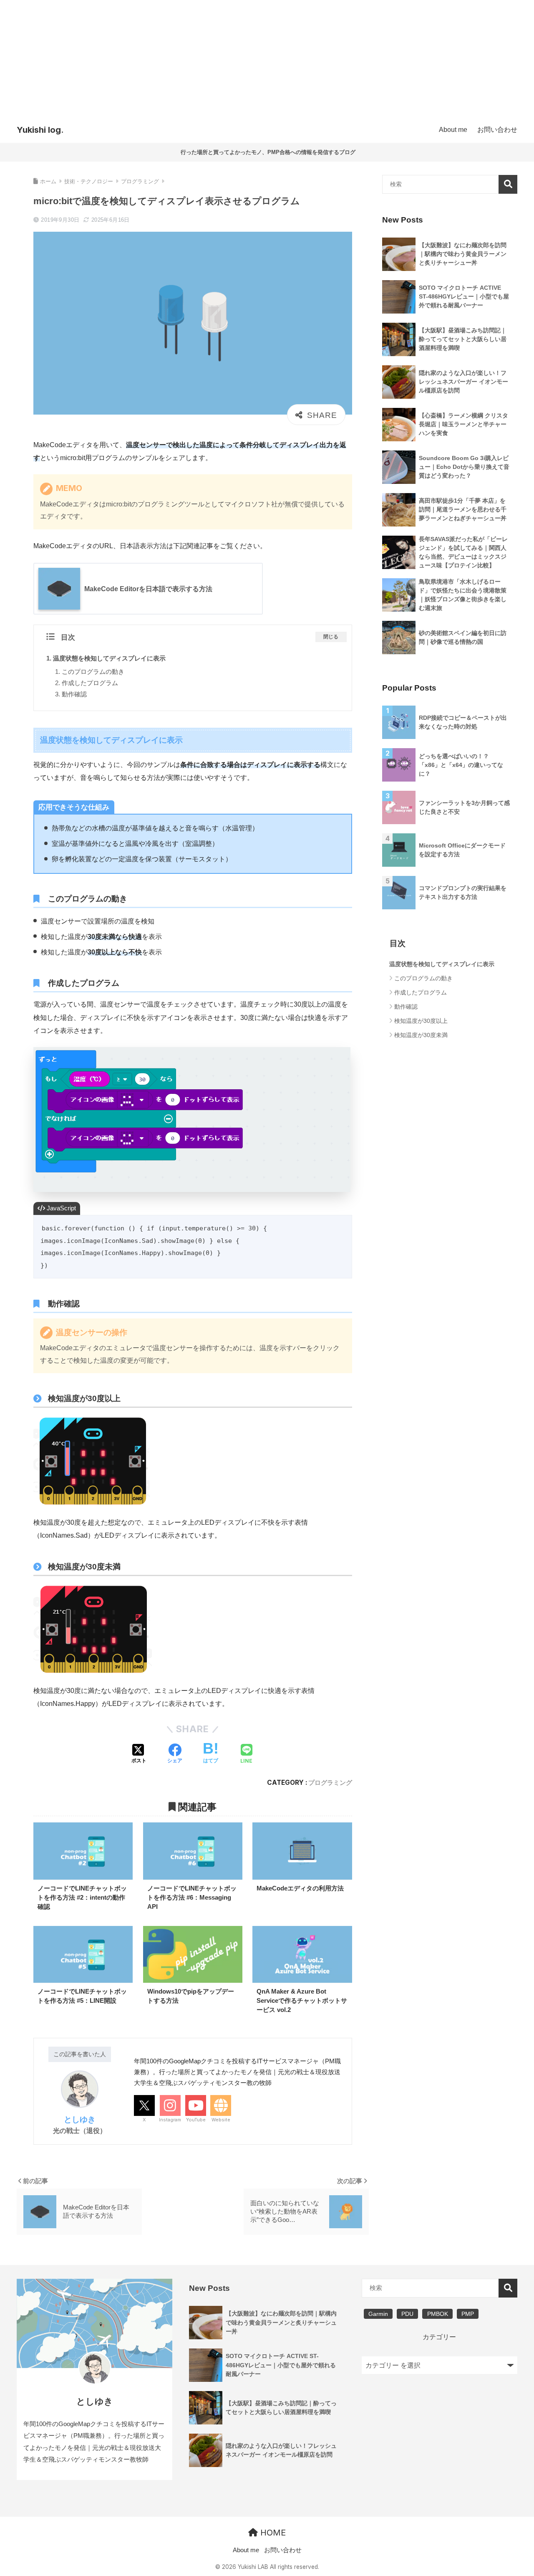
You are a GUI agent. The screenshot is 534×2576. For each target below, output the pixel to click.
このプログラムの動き (93, 672)
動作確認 (74, 694)
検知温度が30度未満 (421, 1035)
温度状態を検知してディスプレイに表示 (109, 658)
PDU (407, 2314)
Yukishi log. (40, 130)
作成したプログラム (90, 683)
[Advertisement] (267, 58)
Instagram (170, 2120)
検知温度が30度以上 (421, 1021)
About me (246, 2550)
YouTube (196, 2120)
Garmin (378, 2314)
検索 (508, 184)
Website (221, 2120)
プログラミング (330, 1783)
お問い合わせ (283, 2550)
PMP (468, 2314)
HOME (272, 2533)
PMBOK (438, 2314)
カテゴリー (439, 2337)
